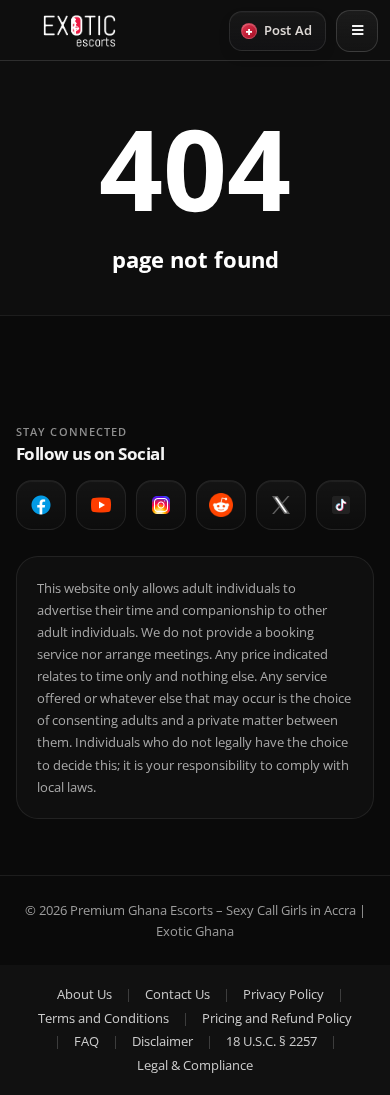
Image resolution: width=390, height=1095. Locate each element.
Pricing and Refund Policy (277, 1018)
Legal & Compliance (195, 1065)
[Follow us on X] (281, 505)
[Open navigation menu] (357, 31)
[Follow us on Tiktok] (341, 505)
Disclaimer (162, 1041)
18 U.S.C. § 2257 (271, 1041)
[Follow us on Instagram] (161, 505)
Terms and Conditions (103, 1018)
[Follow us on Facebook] (41, 505)
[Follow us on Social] (221, 505)
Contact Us (177, 994)
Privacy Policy (283, 994)
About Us (84, 994)
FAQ (86, 1041)
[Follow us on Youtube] (101, 505)
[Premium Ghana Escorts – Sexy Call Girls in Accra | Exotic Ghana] (79, 31)
